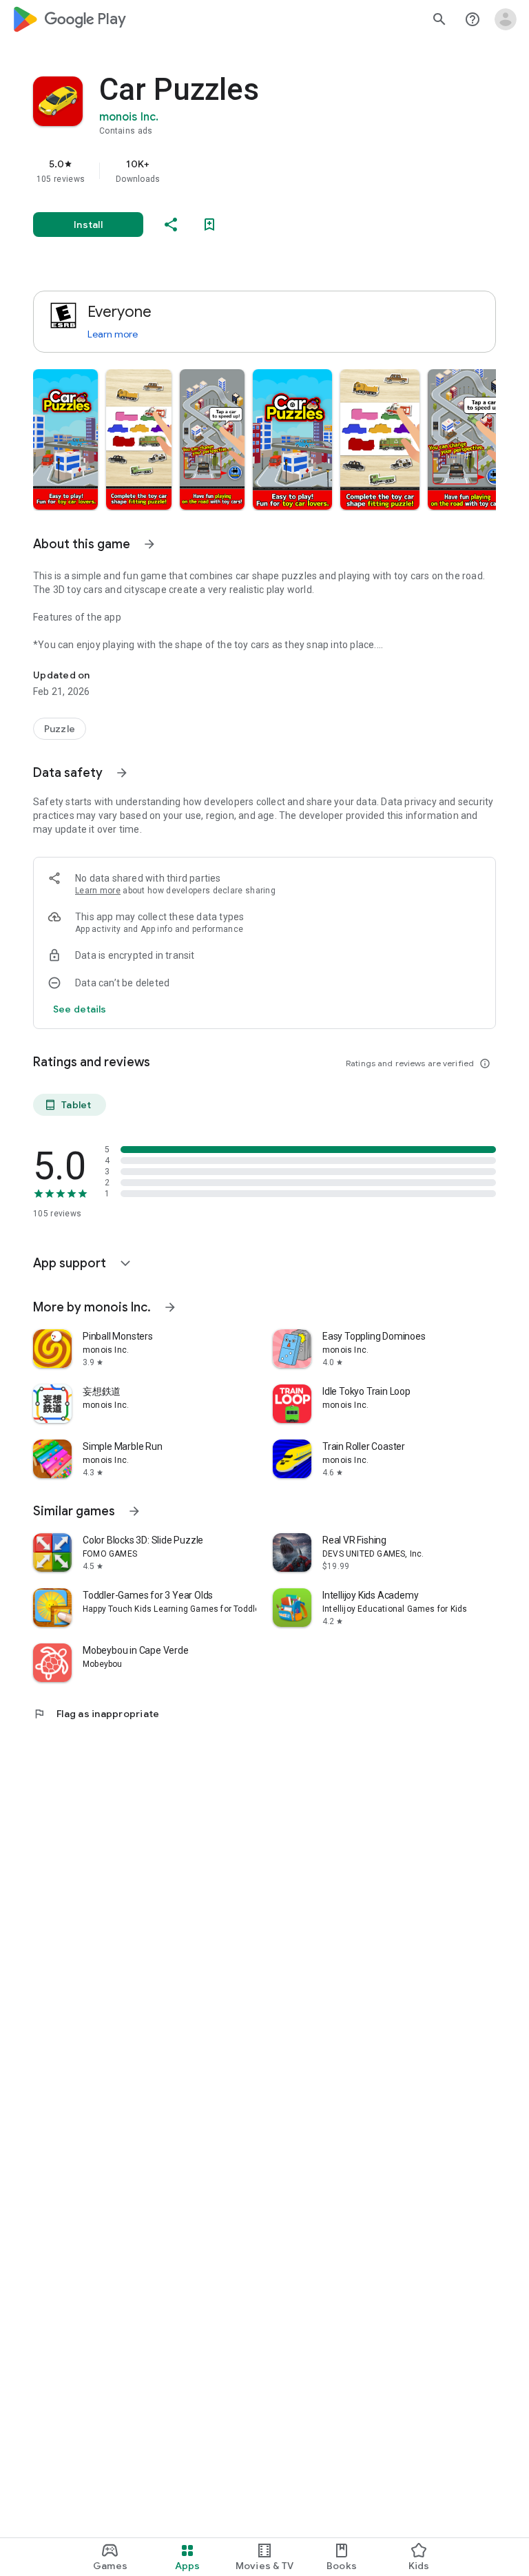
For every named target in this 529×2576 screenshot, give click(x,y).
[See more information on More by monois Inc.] (170, 1307)
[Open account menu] (506, 19)
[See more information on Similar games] (134, 1511)
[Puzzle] (60, 729)
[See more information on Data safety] (122, 773)
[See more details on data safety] (80, 1009)
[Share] (171, 225)
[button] (65, 439)
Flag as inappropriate (96, 1714)
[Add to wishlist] (209, 225)
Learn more (113, 334)
